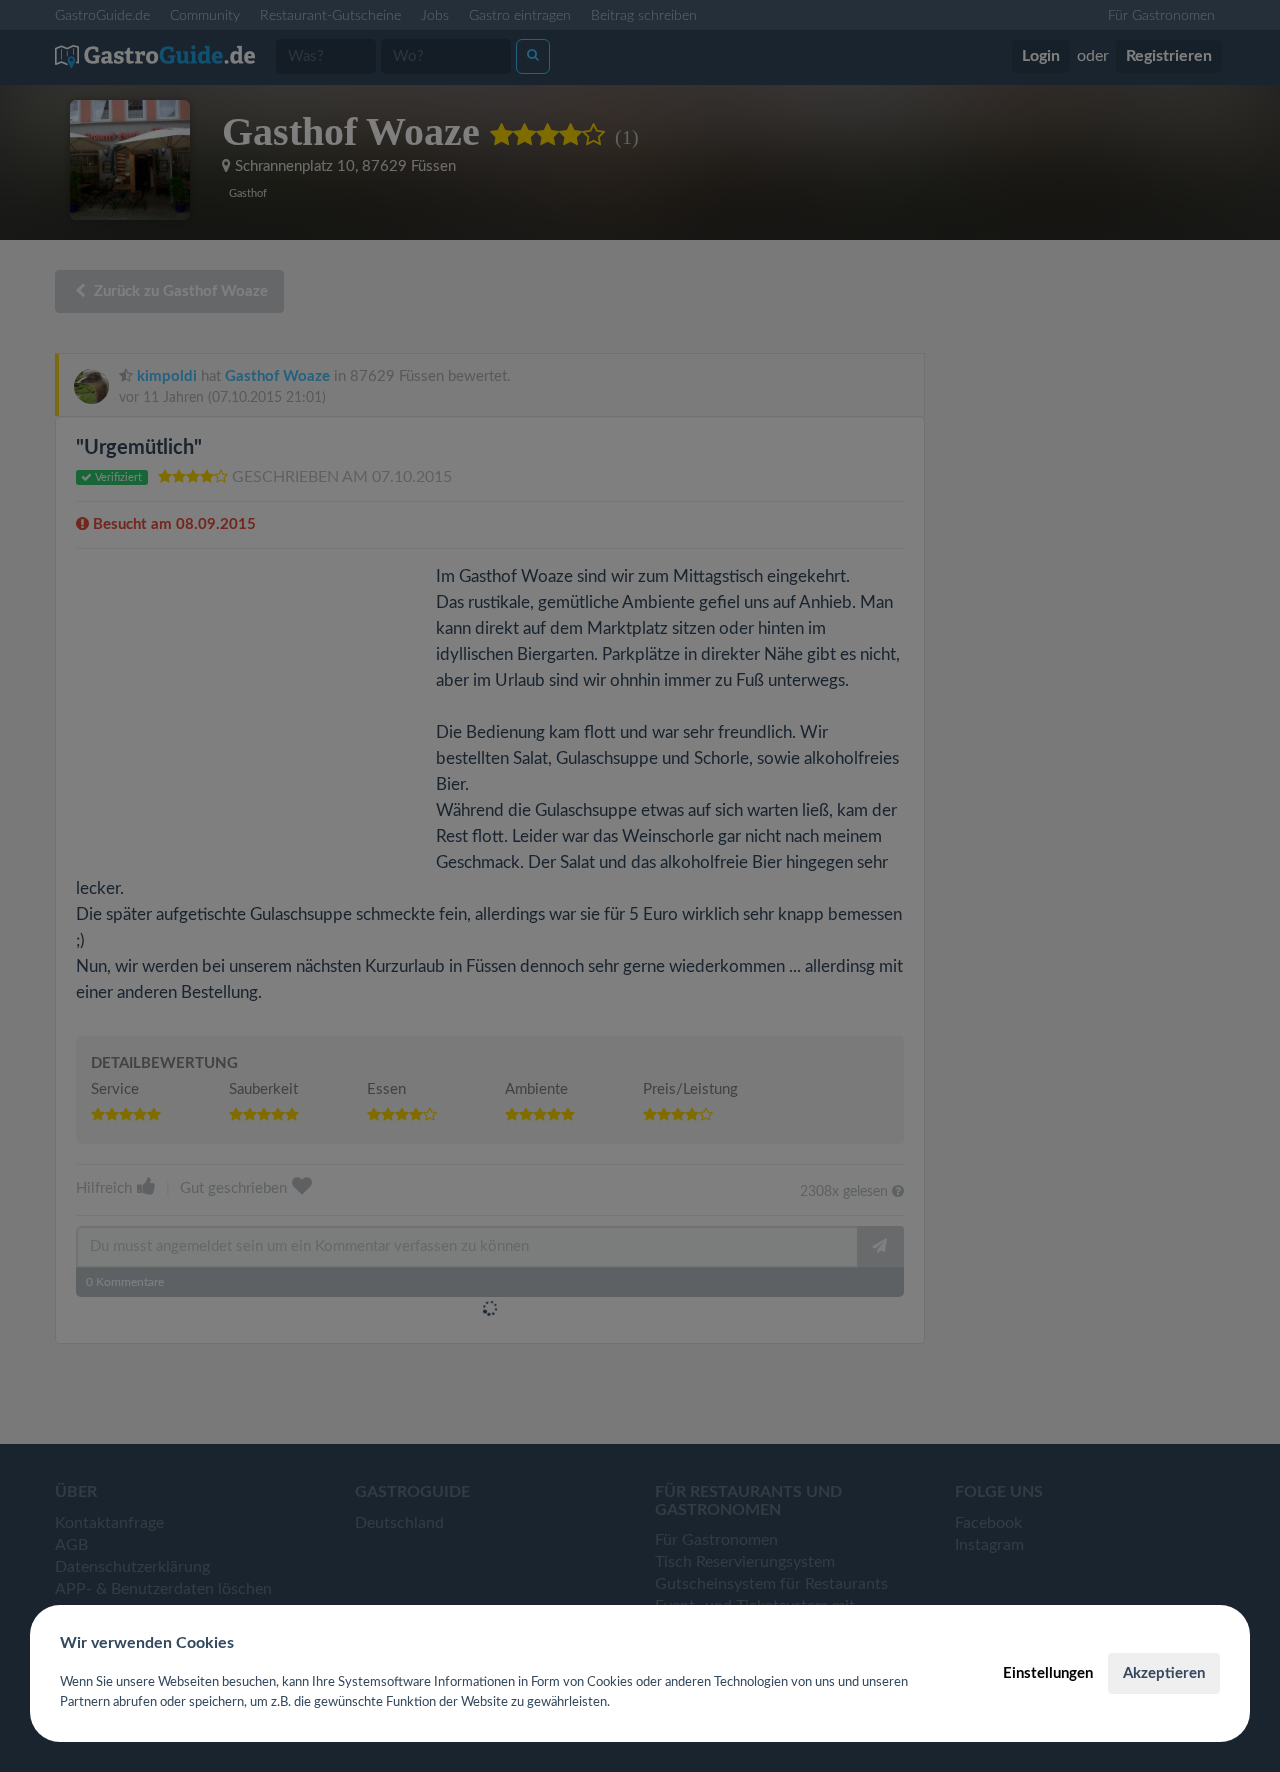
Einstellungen (1048, 1673)
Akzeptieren (1164, 1673)
